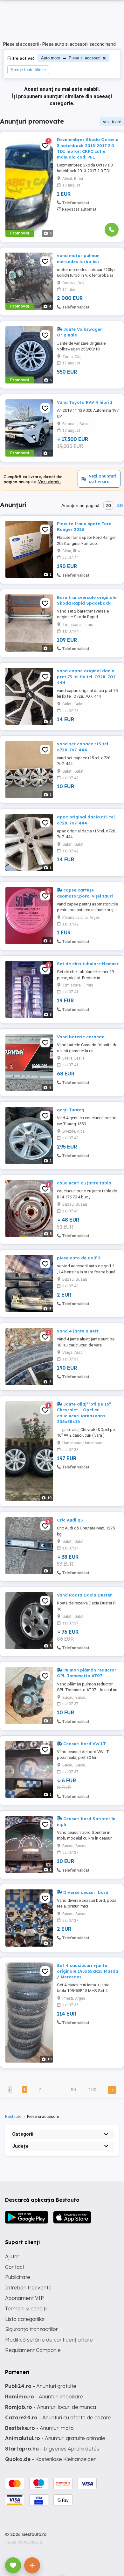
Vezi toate (112, 122)
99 (73, 2090)
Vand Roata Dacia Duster (84, 1595)
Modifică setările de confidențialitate (49, 2340)
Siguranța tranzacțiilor (31, 2329)
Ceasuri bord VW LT (84, 1744)
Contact (15, 2267)
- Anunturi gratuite (41, 2386)
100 (93, 2090)
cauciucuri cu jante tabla (84, 1183)
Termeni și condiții (26, 2308)
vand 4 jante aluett (78, 1331)
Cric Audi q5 (70, 1520)
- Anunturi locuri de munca (51, 2407)
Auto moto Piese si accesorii (71, 58)
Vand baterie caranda (81, 1037)
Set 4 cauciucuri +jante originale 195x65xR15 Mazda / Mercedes (88, 1971)
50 (120, 505)
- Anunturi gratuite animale (55, 2438)
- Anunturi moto (39, 2428)
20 (108, 505)
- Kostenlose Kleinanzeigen (51, 2459)
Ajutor (12, 2256)
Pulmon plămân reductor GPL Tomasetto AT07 (87, 1673)
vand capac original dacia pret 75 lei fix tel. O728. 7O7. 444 (86, 676)
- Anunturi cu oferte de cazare (58, 2417)
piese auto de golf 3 (79, 1258)
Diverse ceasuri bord (85, 1892)
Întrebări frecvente (28, 2288)
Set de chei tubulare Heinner (88, 964)
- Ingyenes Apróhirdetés (52, 2449)
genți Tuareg (71, 1110)
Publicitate (18, 2277)
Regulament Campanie (33, 2350)
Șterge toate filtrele (28, 70)
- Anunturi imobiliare (44, 2396)
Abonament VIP (24, 2298)
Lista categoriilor (25, 2319)
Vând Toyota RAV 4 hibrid (85, 402)
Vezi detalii (49, 482)
